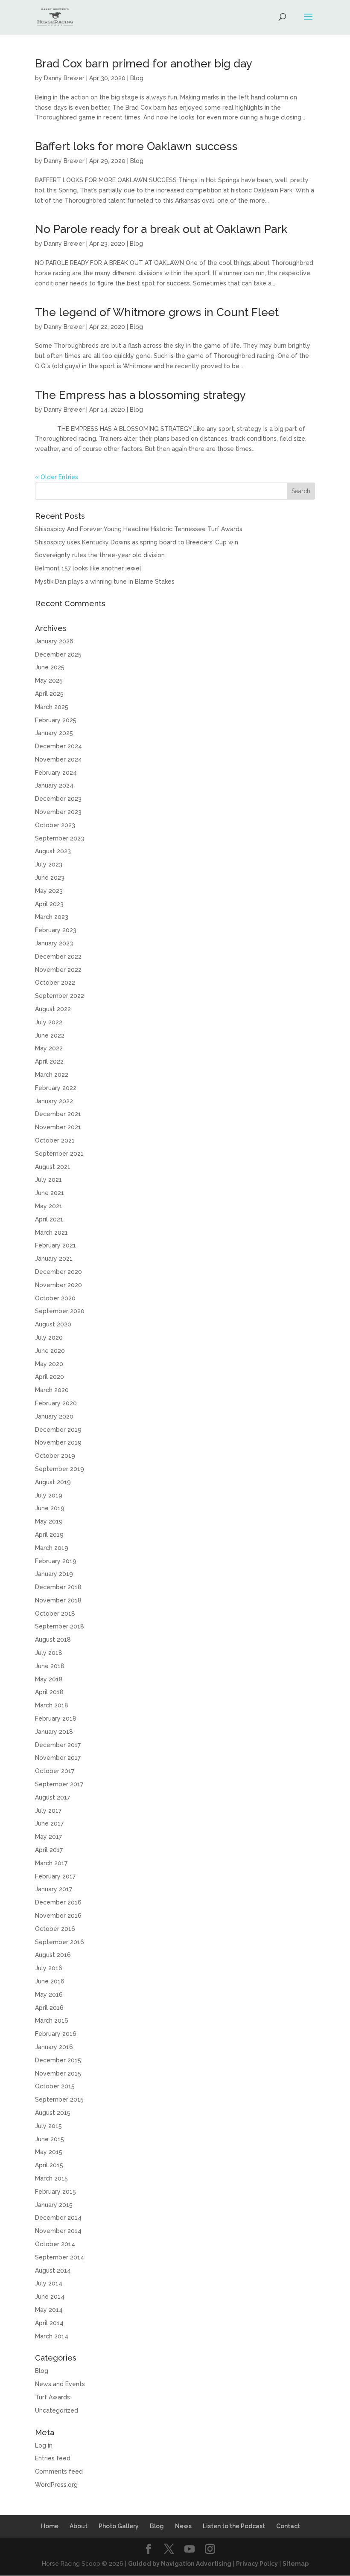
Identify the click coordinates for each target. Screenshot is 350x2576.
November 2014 (58, 2231)
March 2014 (52, 2336)
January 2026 (54, 641)
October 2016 (55, 1929)
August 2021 (53, 1167)
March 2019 (52, 1548)
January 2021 (54, 1259)
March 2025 (52, 707)
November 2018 (58, 1600)
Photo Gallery (119, 2526)
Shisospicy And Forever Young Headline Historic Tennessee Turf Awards (139, 529)
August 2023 (53, 851)
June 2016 (50, 1981)
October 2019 (55, 1456)
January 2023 (54, 943)
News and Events (60, 2384)
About (79, 2526)
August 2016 (53, 1955)
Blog (137, 78)
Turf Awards (52, 2397)
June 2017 (49, 1823)
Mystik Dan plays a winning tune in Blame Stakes (105, 581)
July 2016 (49, 1968)
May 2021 (49, 1206)
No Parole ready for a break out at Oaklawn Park (161, 229)
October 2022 (55, 983)
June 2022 (50, 1035)
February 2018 (56, 1718)
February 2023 (56, 930)
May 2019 (49, 1521)
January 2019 (54, 1574)
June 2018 (50, 1666)
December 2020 (58, 1272)
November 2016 (58, 1916)
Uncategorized (57, 2410)
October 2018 (55, 1614)
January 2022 (54, 1101)
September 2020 (60, 1311)
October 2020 (55, 1298)
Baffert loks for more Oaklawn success (136, 146)
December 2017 (58, 1745)
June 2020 (50, 1351)
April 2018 (49, 1692)
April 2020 (50, 1377)
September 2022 (60, 996)
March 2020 (52, 1390)
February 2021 (55, 1245)
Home (50, 2526)
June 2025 (50, 667)
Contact (288, 2526)
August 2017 (52, 1797)
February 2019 (56, 1561)
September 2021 (59, 1154)
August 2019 (53, 1482)
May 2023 (49, 891)
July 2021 (48, 1180)
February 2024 (56, 773)
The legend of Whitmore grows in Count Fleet (157, 312)
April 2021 (49, 1219)
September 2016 (60, 1942)
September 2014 (60, 2257)
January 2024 (54, 785)
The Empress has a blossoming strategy (140, 395)
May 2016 (49, 1995)
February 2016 (56, 2034)
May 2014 (49, 2310)
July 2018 (49, 1653)
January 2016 (54, 2047)
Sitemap (296, 2564)
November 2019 (58, 1442)
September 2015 (59, 2099)
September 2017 (59, 1784)
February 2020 (56, 1403)
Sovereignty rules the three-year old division (100, 555)
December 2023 (58, 799)
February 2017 (55, 1876)
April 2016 (49, 2008)
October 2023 (55, 825)
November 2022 (58, 970)
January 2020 (54, 1416)
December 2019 (58, 1430)
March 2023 (52, 917)
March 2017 (51, 1863)
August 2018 (53, 1640)
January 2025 (54, 733)
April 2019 (49, 1535)
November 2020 (58, 1285)
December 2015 (58, 2060)
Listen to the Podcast (234, 2526)
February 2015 (55, 2192)
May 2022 (49, 1048)
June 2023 (50, 878)
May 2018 (49, 1679)
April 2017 (49, 1850)
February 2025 (56, 720)
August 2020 (53, 1324)
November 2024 (58, 759)
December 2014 (58, 2218)
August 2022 (53, 1009)
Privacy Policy (257, 2564)
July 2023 (49, 864)
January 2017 (54, 1889)
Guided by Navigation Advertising (180, 2564)
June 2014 (50, 2297)
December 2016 (58, 1902)
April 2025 (49, 694)
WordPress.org (56, 2485)
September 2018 (60, 1626)
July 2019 (49, 1495)
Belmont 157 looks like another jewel (88, 568)
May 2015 (49, 2152)
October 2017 (55, 1771)
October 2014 (55, 2244)
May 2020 (49, 1364)
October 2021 (55, 1140)
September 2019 (60, 1469)
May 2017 (48, 1837)
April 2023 (49, 904)
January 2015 (54, 2205)
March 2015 (51, 2178)
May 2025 (49, 680)
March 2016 (52, 2021)
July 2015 (48, 2126)
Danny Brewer (64, 78)
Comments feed (59, 2471)
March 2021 (51, 1233)
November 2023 (58, 812)
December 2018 (58, 1587)
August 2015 (53, 2113)
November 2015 (58, 2073)
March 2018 (52, 1705)
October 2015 (55, 2086)
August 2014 (53, 2271)
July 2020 (49, 1337)
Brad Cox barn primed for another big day (144, 64)
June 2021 (50, 1193)
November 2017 (58, 1758)
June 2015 (50, 2139)
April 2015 (49, 2165)
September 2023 (60, 838)
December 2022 (58, 957)
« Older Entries (57, 477)
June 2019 (50, 1508)
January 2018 (54, 1732)
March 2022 (52, 1075)
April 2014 (49, 2323)
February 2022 (56, 1088)
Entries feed (53, 2458)
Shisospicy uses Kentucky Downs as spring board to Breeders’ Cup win (137, 542)
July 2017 (48, 1811)
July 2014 (49, 2283)
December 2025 (58, 654)
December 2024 (58, 746)
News (183, 2526)
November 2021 (58, 1127)
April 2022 (49, 1061)
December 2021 (58, 1114)
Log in (44, 2445)
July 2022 (49, 1022)
